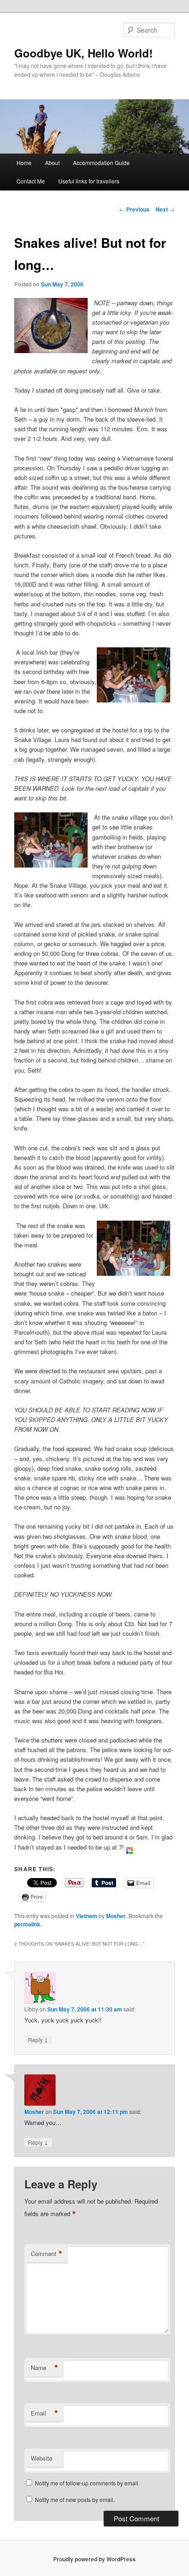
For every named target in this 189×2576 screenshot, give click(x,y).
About (52, 163)
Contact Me (31, 181)
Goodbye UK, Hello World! (83, 53)
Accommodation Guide (101, 163)
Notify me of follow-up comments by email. (87, 2483)
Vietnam (86, 1916)
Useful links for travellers (89, 181)
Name (44, 2368)
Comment (47, 2254)
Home (24, 163)
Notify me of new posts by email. (75, 2499)
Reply (38, 2039)
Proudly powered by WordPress (94, 2559)
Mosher (116, 1916)
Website (42, 2458)
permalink (27, 1924)
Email (44, 2413)
